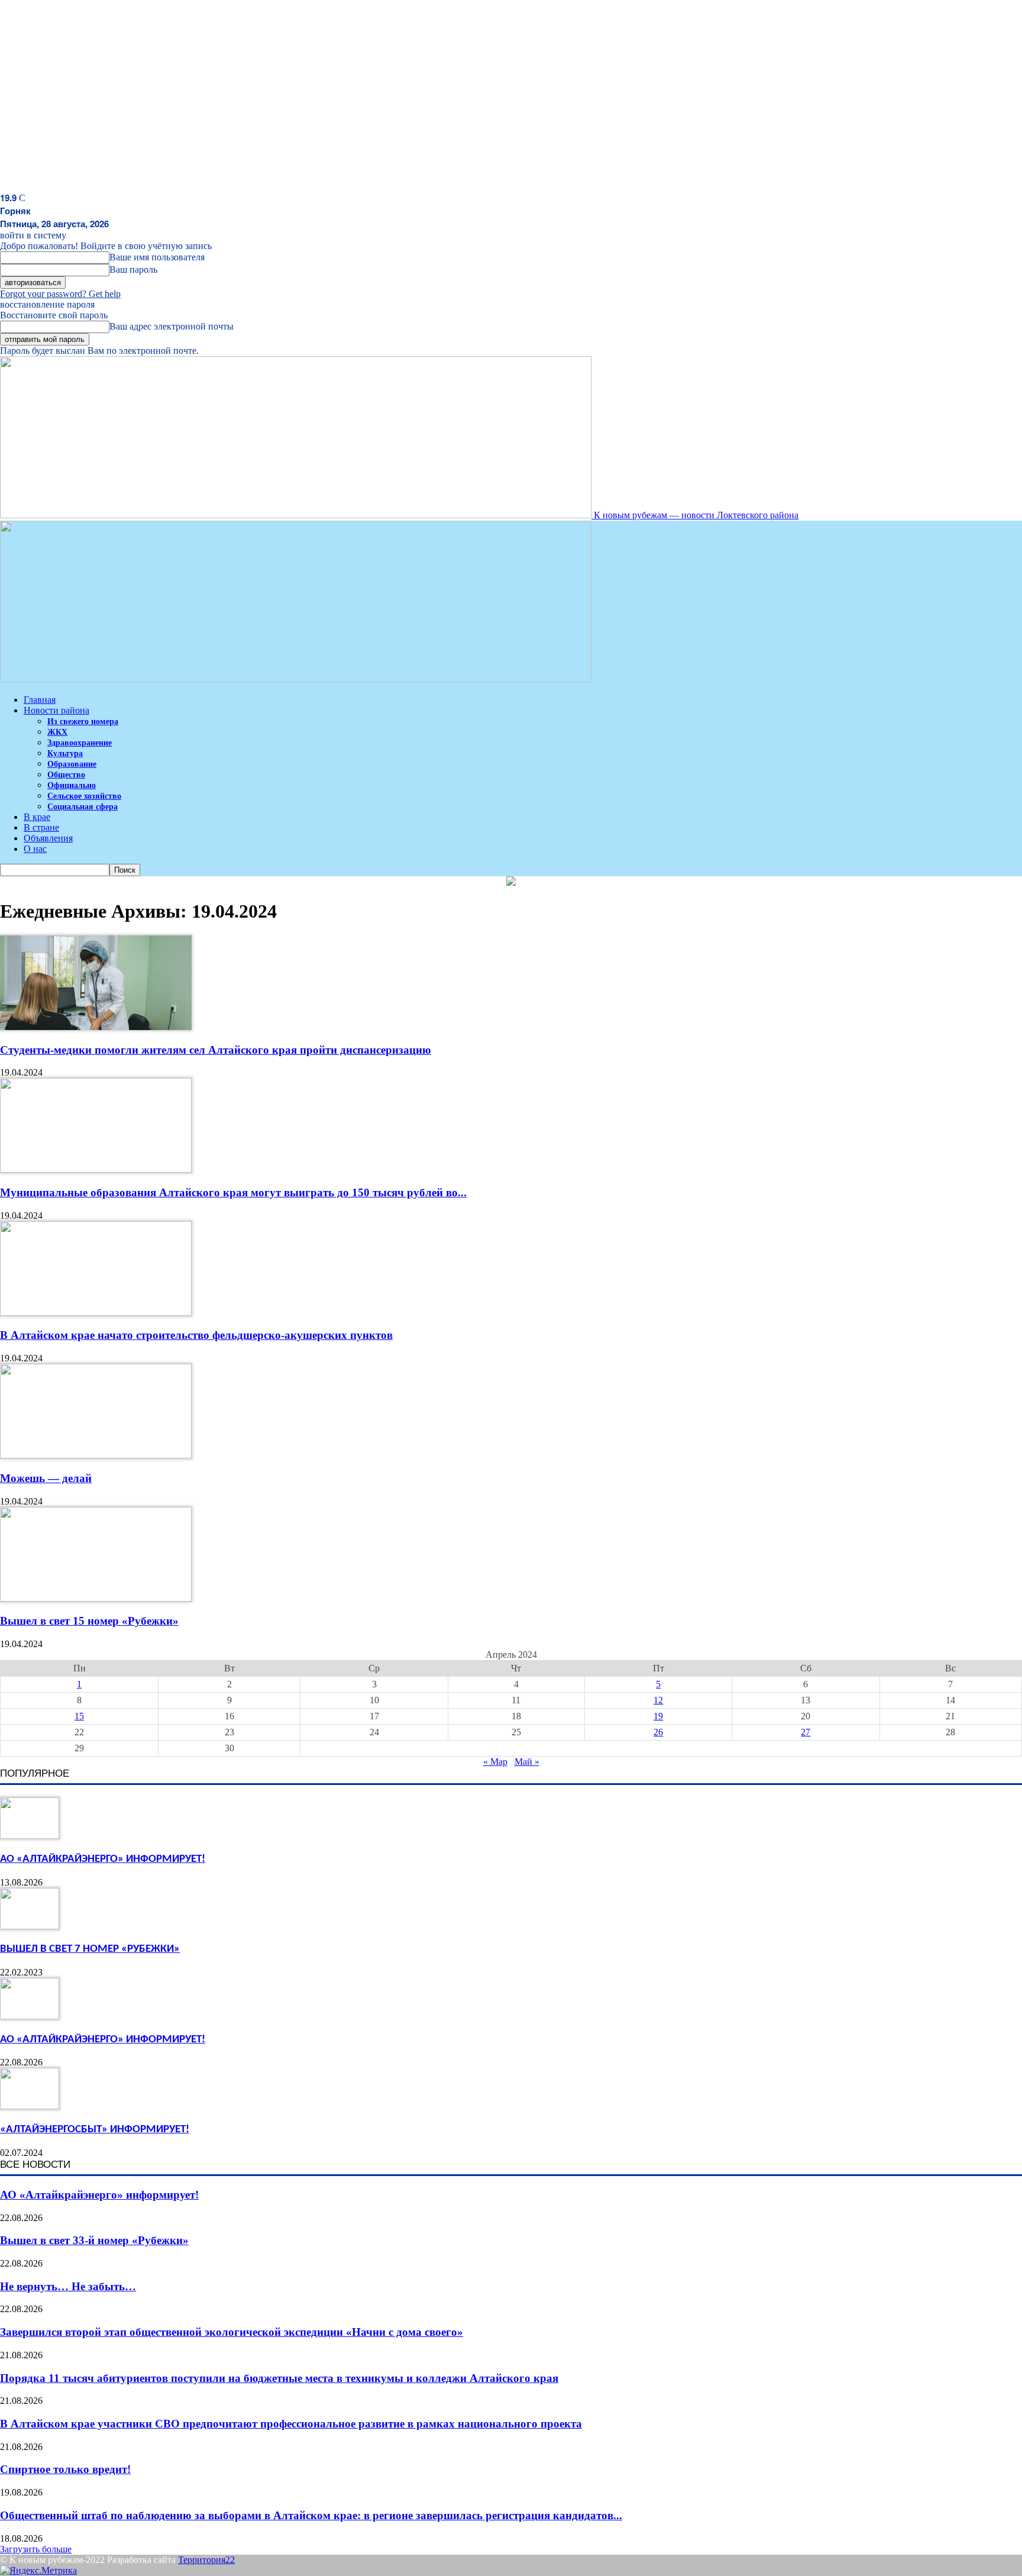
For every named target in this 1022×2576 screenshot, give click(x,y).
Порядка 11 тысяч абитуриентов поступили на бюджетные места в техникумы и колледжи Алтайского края (279, 2378)
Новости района (56, 710)
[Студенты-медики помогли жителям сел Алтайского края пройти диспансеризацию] (96, 1027)
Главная (40, 700)
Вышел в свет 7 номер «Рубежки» (90, 1949)
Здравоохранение (80, 743)
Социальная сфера (83, 807)
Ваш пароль (133, 269)
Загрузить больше (36, 2549)
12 (658, 1700)
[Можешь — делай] (96, 1455)
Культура (65, 753)
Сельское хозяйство (84, 796)
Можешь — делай (46, 1478)
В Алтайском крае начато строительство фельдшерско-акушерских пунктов (196, 1335)
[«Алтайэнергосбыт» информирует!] (30, 2106)
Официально (72, 785)
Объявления (48, 838)
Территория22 (206, 2560)
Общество (66, 775)
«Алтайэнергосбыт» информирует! (95, 2130)
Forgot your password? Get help (60, 294)
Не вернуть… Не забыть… (68, 2286)
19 (658, 1716)
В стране (41, 827)
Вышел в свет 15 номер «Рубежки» (89, 1621)
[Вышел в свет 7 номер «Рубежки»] (30, 1926)
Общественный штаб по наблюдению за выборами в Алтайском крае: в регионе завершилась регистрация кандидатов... (311, 2515)
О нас (35, 849)
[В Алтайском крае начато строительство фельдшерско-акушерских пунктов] (96, 1313)
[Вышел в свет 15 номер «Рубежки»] (96, 1598)
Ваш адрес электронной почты (172, 326)
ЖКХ (57, 732)
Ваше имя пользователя (157, 257)
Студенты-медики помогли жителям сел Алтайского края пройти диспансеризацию (216, 1050)
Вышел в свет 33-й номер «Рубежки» (94, 2240)
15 (79, 1716)
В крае (37, 817)
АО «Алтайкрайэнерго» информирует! (103, 1859)
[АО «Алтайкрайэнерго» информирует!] (30, 1836)
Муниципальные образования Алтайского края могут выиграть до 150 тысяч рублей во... (233, 1192)
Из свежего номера (83, 722)
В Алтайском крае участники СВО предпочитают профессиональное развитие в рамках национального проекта (291, 2424)
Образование (72, 764)
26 (658, 1732)
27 (806, 1732)
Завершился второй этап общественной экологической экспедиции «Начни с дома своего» (232, 2332)
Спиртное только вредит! (65, 2469)
